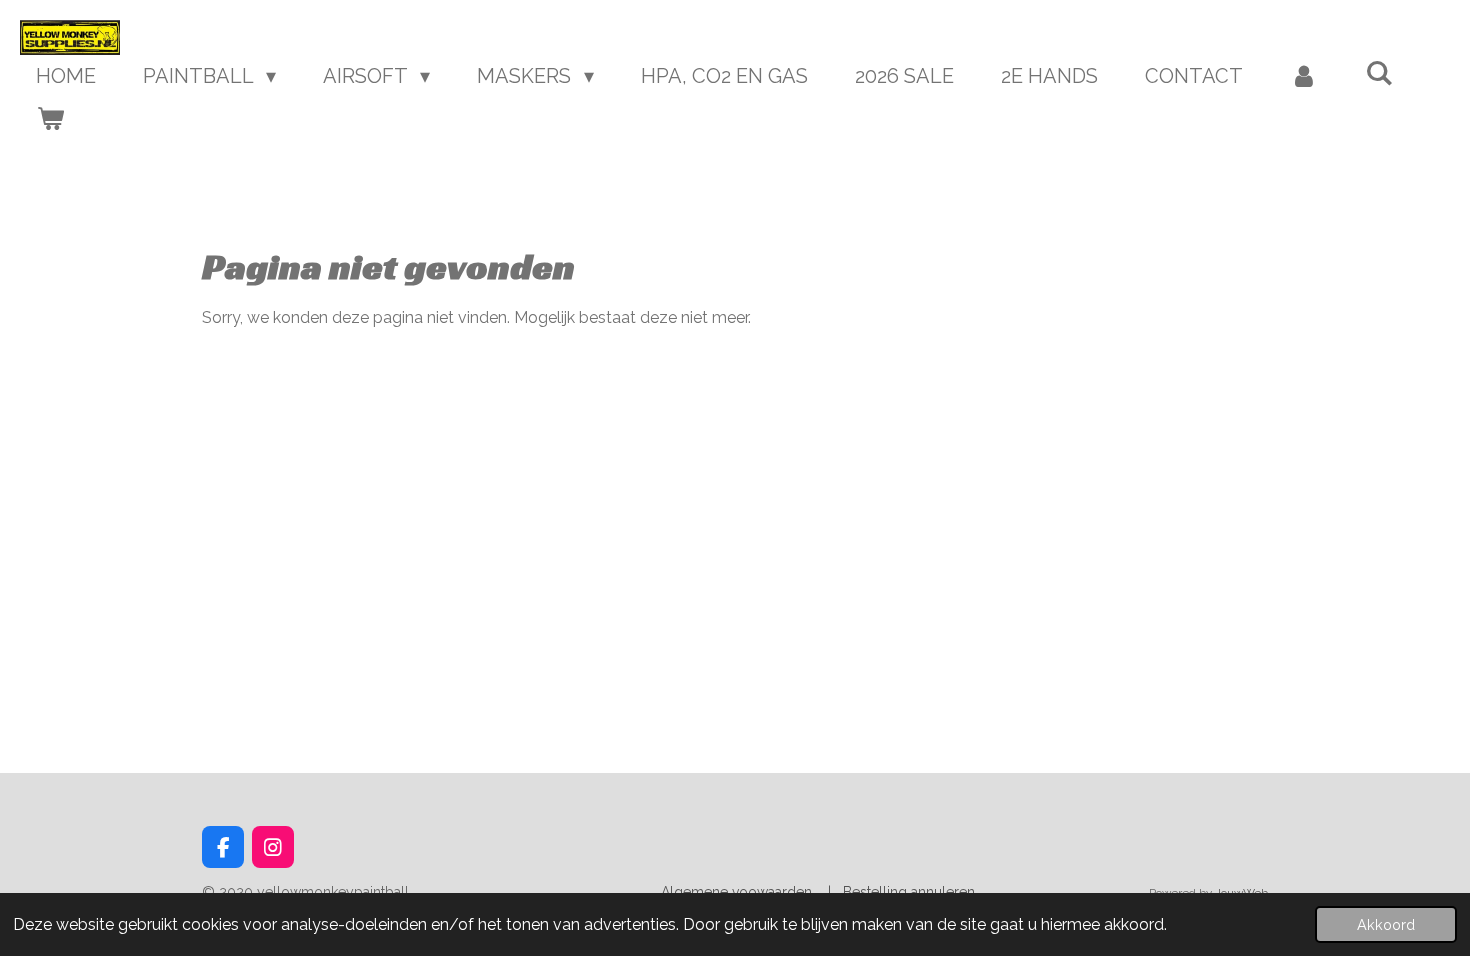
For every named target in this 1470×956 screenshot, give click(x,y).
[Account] (1304, 76)
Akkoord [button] (1386, 924)
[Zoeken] (1379, 73)
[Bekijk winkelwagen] (50, 118)
